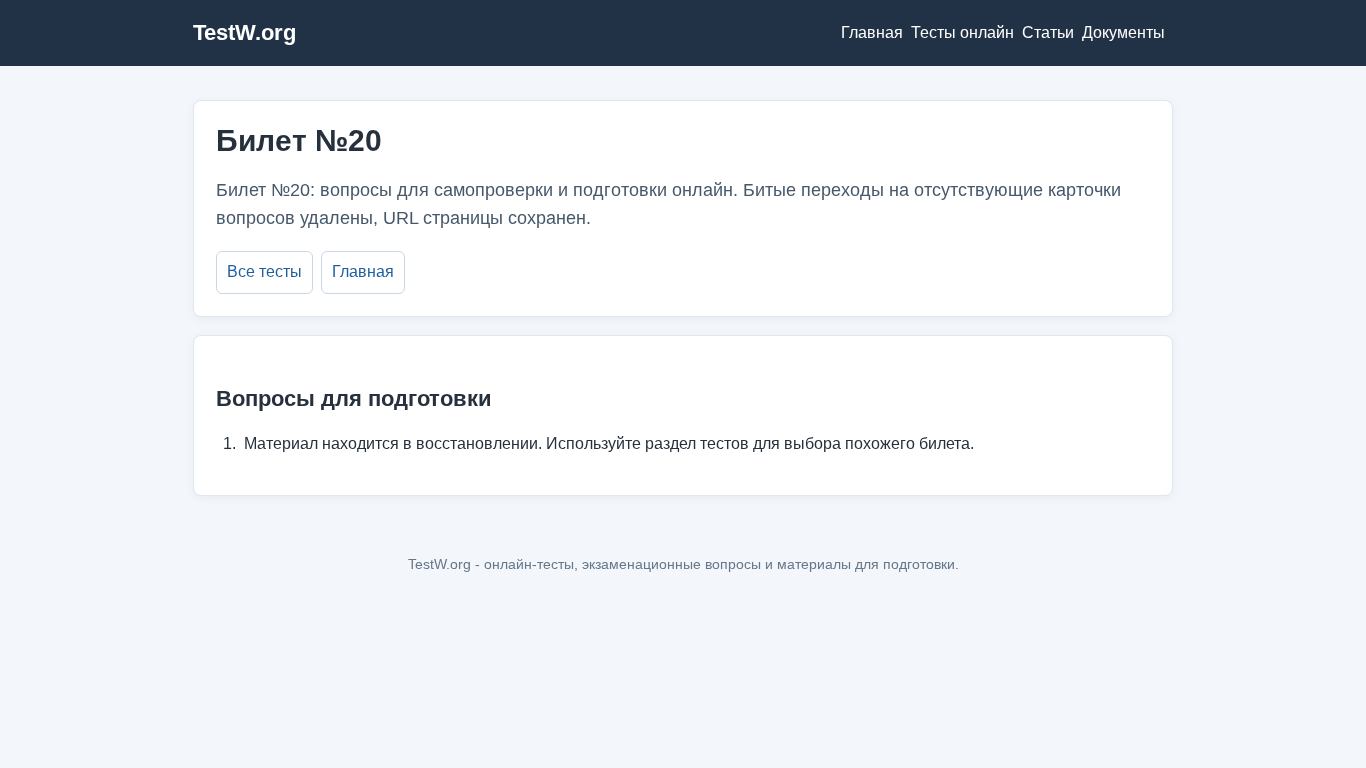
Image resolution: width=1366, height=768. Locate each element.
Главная (872, 32)
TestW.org (244, 32)
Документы (1123, 32)
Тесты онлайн (962, 32)
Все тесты (264, 271)
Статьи (1048, 32)
